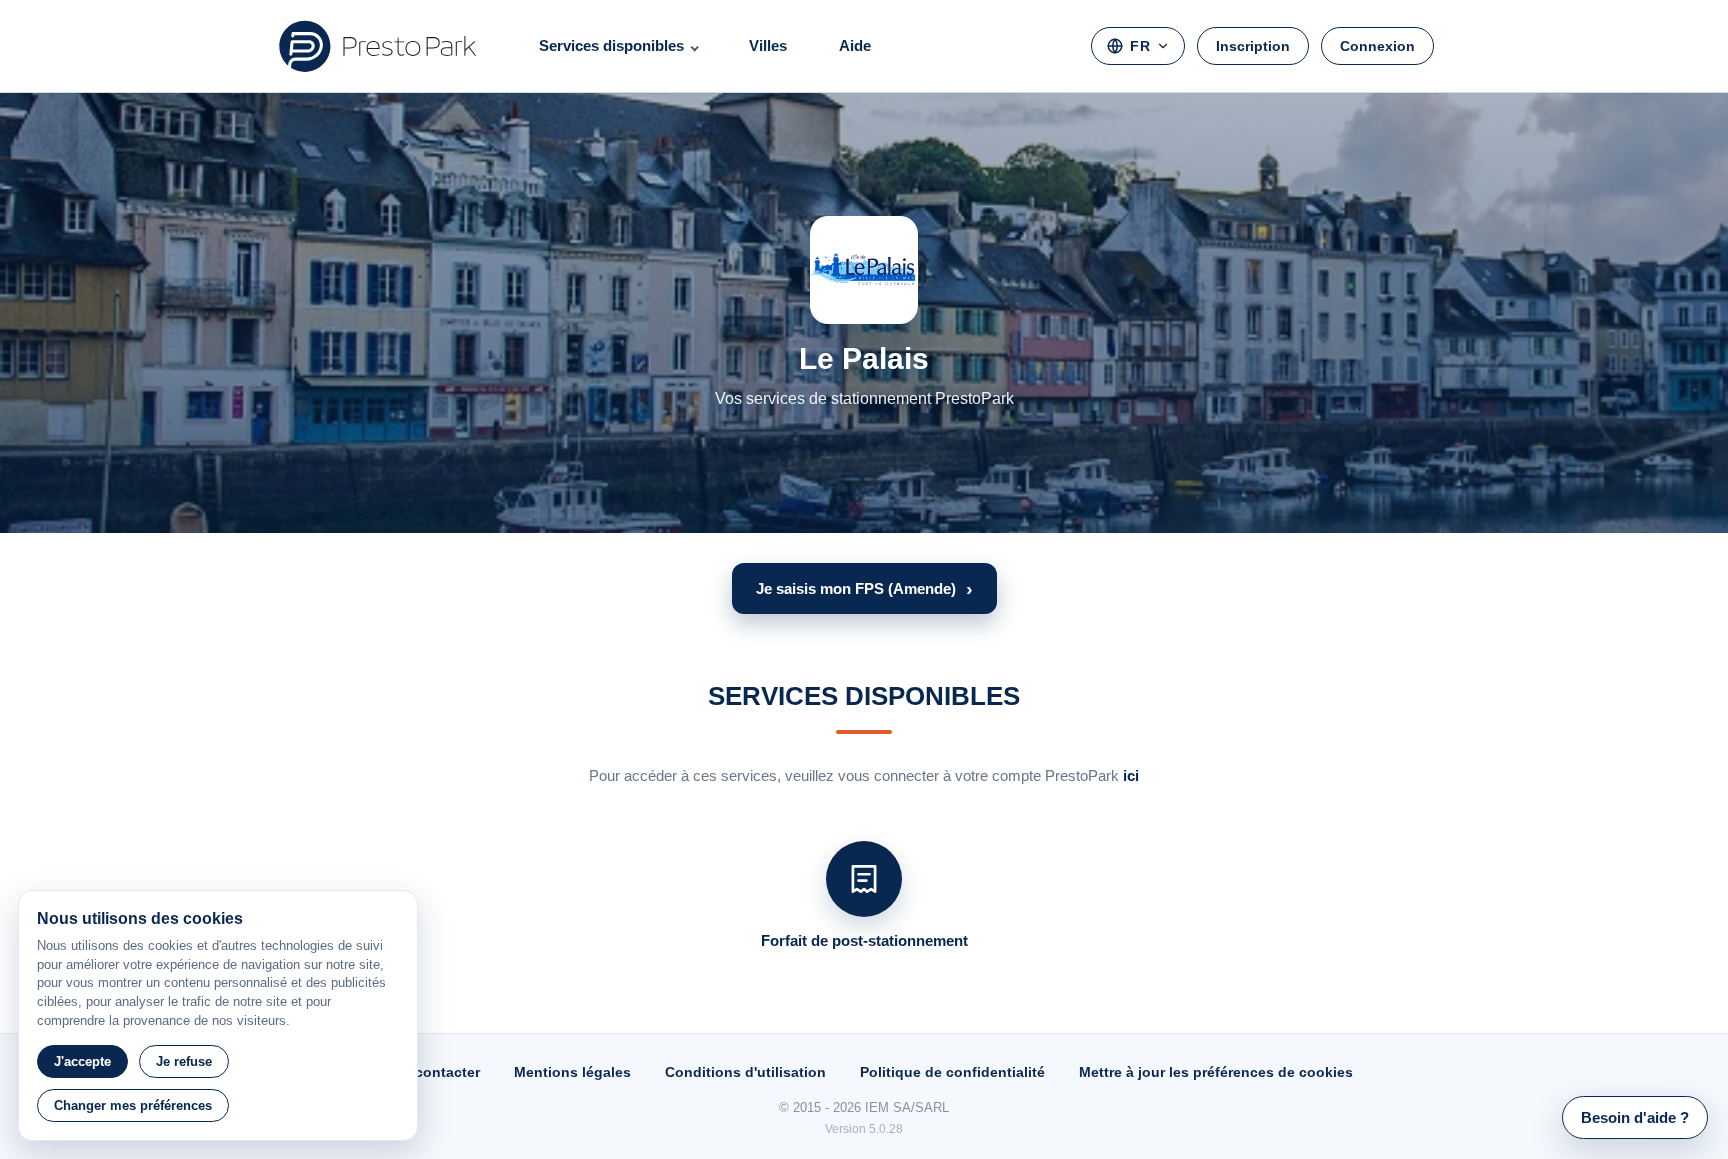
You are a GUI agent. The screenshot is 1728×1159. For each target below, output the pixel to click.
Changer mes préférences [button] (133, 1105)
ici (1131, 775)
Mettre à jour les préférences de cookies (1216, 1072)
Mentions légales (572, 1072)
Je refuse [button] (184, 1061)
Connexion (1377, 46)
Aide (855, 45)
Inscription (1253, 46)
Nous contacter (427, 1072)
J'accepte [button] (82, 1061)
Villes (768, 45)
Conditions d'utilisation (745, 1072)
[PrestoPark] (378, 46)
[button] (864, 588)
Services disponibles (611, 45)
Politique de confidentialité (952, 1072)
